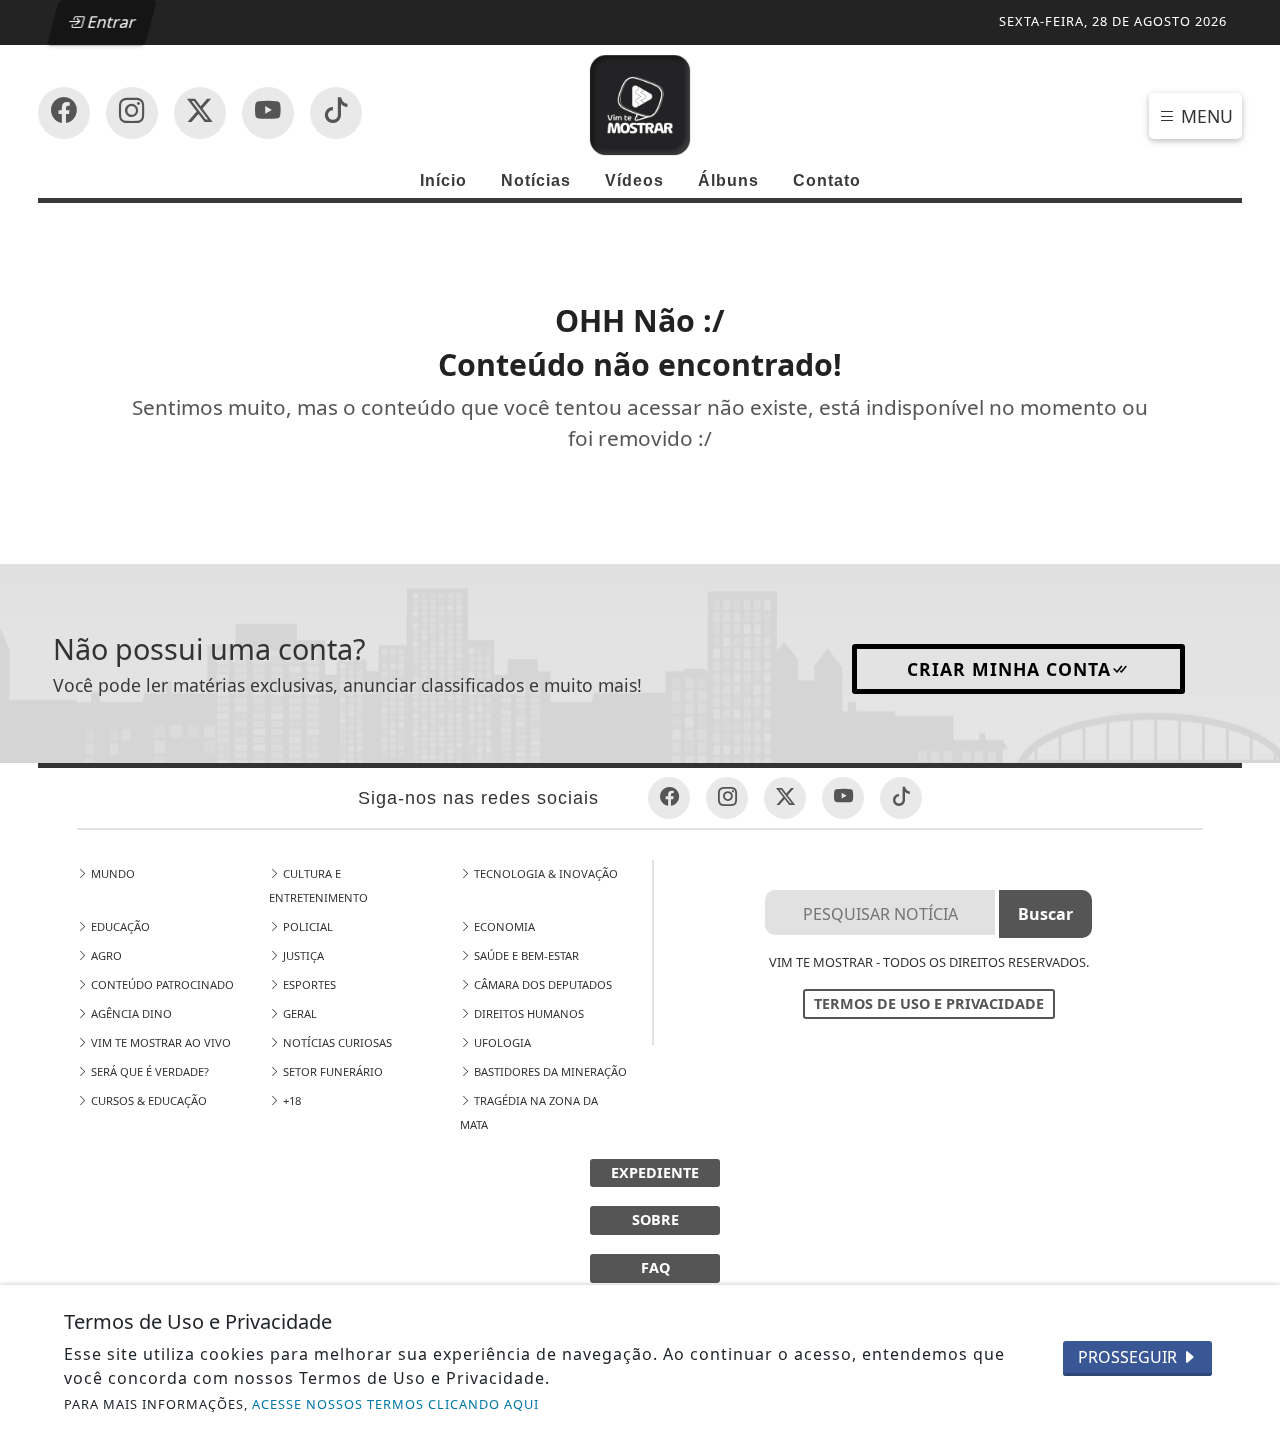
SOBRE (655, 1219)
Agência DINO (130, 1013)
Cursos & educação (147, 1100)
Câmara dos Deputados (541, 984)
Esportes (308, 984)
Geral (298, 1013)
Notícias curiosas (336, 1042)
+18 (290, 1100)
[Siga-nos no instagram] (268, 113)
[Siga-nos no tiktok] (901, 798)
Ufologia (501, 1042)
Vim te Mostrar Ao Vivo (159, 1042)
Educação (119, 926)
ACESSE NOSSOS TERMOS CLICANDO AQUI (395, 1404)
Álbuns (728, 180)
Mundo (111, 873)
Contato (827, 180)
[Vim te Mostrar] (639, 103)
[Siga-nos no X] (200, 113)
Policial (306, 926)
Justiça (302, 955)
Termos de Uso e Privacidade (929, 1003)
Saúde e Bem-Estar (525, 955)
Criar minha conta (1009, 669)
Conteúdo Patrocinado (161, 984)
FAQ (655, 1267)
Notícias (536, 180)
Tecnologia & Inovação (544, 873)
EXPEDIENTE (655, 1172)
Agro (105, 955)
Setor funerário (331, 1071)
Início (443, 180)
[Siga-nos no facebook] (64, 113)
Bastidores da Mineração (549, 1071)
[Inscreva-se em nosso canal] (132, 113)
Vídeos (634, 180)
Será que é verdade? (148, 1071)
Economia (503, 926)
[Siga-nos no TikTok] (336, 113)
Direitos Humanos (527, 1013)
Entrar (111, 22)
